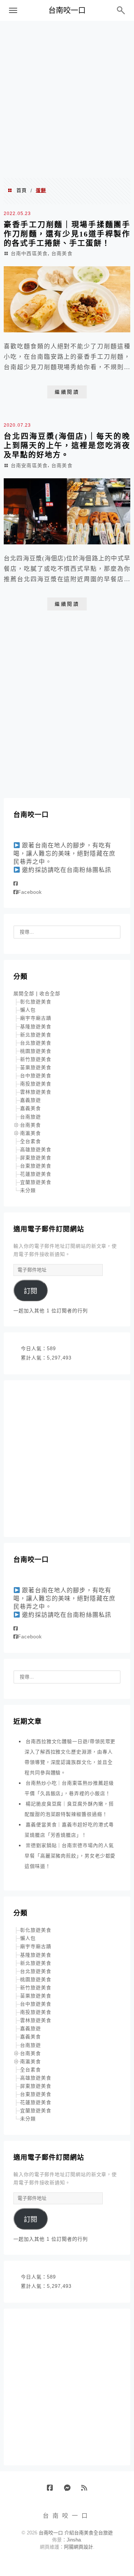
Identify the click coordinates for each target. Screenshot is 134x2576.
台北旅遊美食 (36, 1043)
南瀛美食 (31, 1133)
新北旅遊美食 (36, 1035)
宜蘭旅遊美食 (36, 1182)
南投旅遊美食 (36, 1084)
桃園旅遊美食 (36, 1051)
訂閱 (31, 1291)
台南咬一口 (67, 10)
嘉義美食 (31, 1108)
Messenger (70, 2491)
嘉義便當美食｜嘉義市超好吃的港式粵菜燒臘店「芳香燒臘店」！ (69, 1830)
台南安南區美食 (29, 465)
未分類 (28, 1190)
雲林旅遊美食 (36, 1092)
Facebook (30, 892)
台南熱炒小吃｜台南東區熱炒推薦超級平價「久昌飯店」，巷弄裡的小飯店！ (69, 1788)
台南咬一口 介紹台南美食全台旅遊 (76, 2533)
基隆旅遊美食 (36, 1027)
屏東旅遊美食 (36, 1158)
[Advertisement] (67, 99)
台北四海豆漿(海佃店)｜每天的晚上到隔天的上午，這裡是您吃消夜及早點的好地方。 (67, 446)
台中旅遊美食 (36, 1076)
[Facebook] (16, 884)
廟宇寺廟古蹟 (36, 1018)
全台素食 (31, 1141)
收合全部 (50, 994)
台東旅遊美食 (36, 1166)
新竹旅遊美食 (36, 1059)
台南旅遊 (31, 1117)
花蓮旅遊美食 (36, 1174)
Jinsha (74, 2540)
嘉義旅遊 (31, 1100)
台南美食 (62, 253)
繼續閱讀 (67, 392)
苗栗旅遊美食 (36, 1067)
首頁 (22, 190)
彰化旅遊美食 (36, 1002)
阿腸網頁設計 (79, 2547)
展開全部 (24, 994)
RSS (87, 2491)
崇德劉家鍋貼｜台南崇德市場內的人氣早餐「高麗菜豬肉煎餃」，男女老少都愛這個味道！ (70, 1856)
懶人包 (28, 1010)
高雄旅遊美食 (36, 1149)
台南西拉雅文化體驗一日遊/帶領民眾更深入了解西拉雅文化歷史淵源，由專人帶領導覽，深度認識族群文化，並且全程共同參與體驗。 (70, 1757)
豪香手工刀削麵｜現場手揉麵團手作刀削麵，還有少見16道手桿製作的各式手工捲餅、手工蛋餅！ (67, 234)
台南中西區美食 (29, 253)
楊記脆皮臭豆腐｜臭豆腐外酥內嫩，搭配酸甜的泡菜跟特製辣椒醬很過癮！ (69, 1809)
